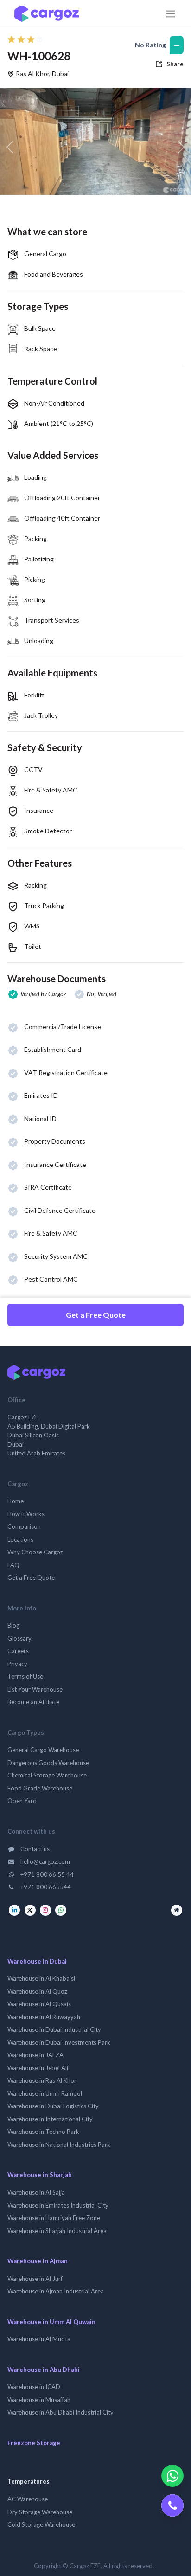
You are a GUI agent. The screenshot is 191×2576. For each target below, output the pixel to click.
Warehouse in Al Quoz (37, 1991)
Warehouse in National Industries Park (59, 2145)
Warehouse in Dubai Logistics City (53, 2106)
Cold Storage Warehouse (41, 2524)
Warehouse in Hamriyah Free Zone (54, 2218)
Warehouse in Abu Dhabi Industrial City (60, 2412)
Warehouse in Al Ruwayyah (44, 2017)
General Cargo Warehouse (43, 1750)
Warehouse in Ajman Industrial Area (56, 2291)
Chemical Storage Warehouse (47, 1775)
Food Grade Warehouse (40, 1788)
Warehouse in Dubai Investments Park (59, 2042)
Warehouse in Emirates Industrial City (58, 2205)
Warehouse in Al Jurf (35, 2279)
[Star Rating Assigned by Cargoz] (25, 39)
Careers (18, 1651)
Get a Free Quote (96, 1315)
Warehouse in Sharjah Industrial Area (57, 2231)
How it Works (26, 1514)
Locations (20, 1539)
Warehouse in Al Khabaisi (41, 1978)
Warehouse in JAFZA (35, 2055)
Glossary (19, 1638)
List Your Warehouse (35, 1689)
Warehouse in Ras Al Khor (42, 2080)
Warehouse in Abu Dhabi (44, 2370)
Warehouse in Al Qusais (39, 2004)
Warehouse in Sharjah (40, 2175)
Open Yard (22, 1801)
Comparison (24, 1526)
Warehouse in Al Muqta (39, 2339)
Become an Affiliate (33, 1702)
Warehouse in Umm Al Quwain (51, 2322)
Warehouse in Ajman (38, 2261)
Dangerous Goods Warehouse (48, 1763)
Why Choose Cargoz (35, 1552)
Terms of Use (25, 1676)
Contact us (34, 1849)
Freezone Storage (34, 2443)
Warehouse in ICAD (34, 2387)
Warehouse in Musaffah (39, 2400)
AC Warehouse (28, 2499)
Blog (13, 1625)
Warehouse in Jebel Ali (38, 2068)
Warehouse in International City (50, 2119)
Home (16, 1501)
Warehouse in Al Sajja (36, 2192)
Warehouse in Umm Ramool (45, 2093)
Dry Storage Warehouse (40, 2512)
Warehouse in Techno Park (43, 2132)
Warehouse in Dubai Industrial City (54, 2029)
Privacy (17, 1664)
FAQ (13, 1565)
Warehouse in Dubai (37, 1961)
